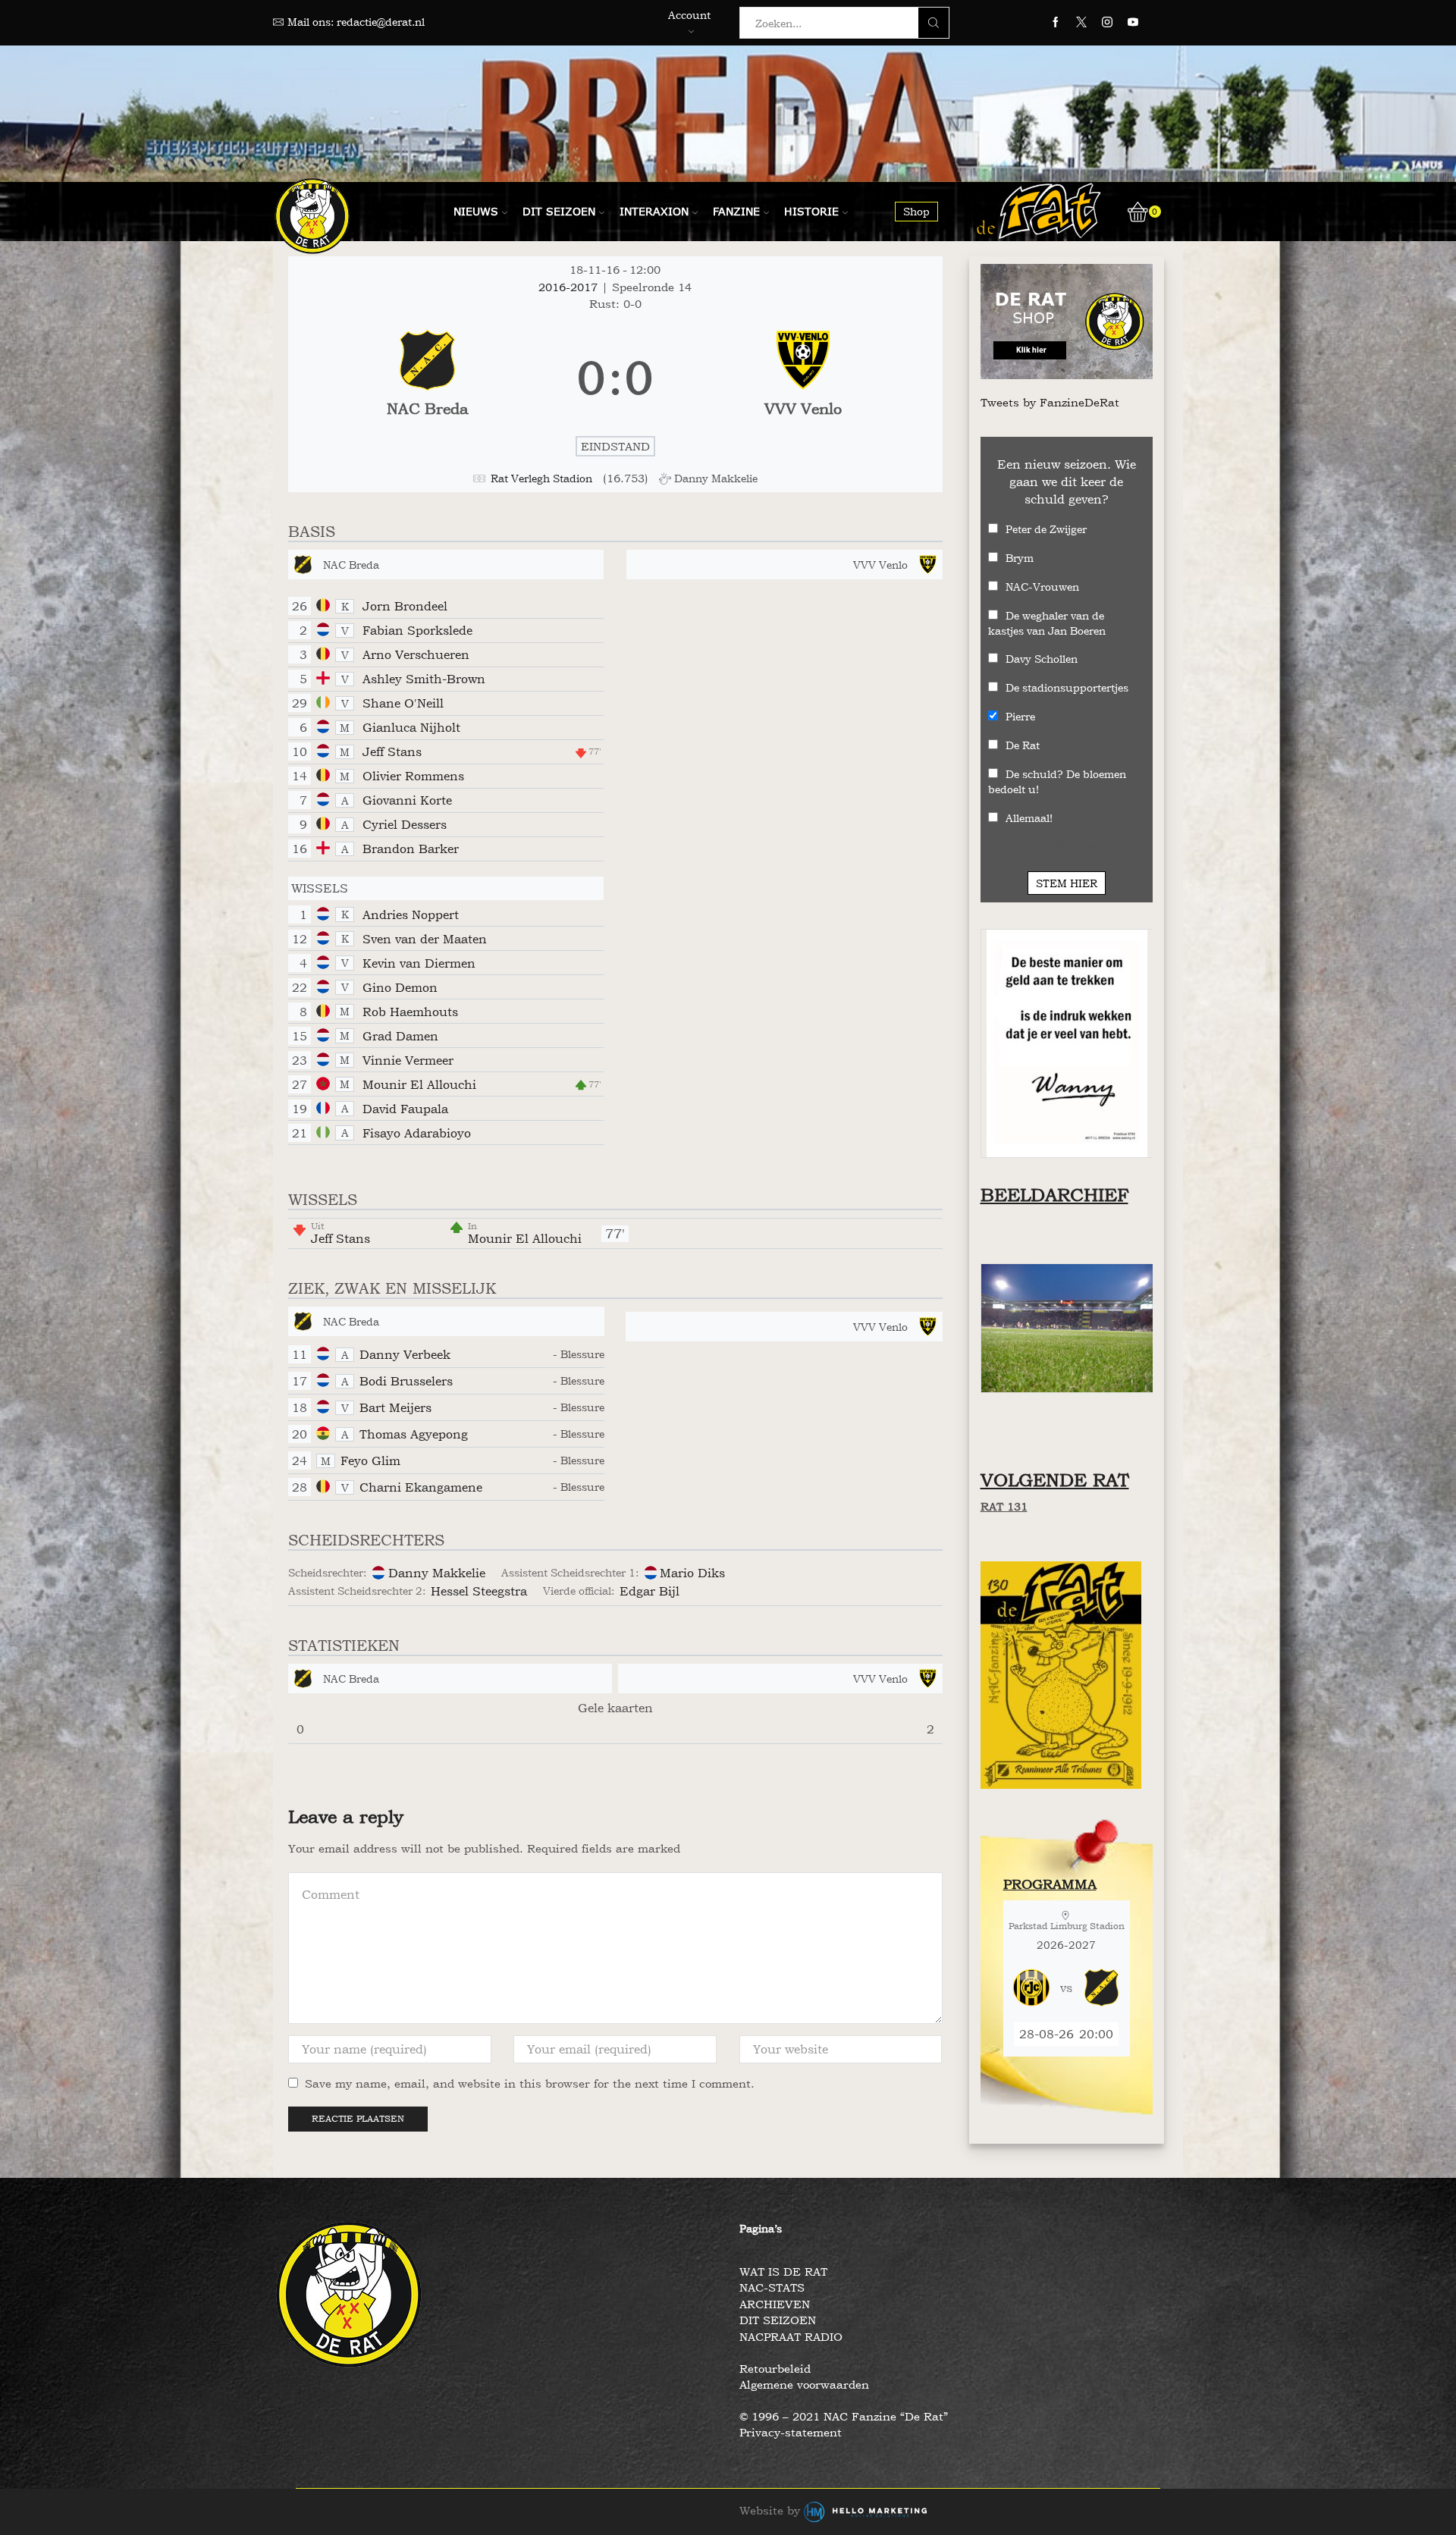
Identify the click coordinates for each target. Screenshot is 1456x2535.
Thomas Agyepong (414, 1434)
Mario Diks (692, 1573)
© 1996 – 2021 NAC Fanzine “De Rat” (844, 2416)
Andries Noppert (411, 915)
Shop (916, 211)
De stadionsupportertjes (1067, 687)
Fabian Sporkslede (417, 630)
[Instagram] (1107, 23)
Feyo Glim (370, 1460)
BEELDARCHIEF (1054, 1195)
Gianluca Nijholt (411, 727)
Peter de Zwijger (1046, 529)
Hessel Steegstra (479, 1591)
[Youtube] (1133, 23)
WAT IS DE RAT (783, 2271)
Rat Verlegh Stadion (541, 478)
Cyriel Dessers (405, 824)
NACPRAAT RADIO (791, 2337)
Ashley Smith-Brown (424, 679)
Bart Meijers (395, 1407)
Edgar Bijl (650, 1591)
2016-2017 (570, 287)
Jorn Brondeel (405, 606)
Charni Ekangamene (421, 1487)
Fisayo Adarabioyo (417, 1133)
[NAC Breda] (427, 378)
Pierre (1020, 716)
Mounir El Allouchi (419, 1084)
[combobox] (833, 23)
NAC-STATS (772, 2287)
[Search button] (934, 23)
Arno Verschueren (416, 654)
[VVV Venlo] (803, 378)
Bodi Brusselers (406, 1381)
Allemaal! (1029, 818)
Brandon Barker (411, 849)
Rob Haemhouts (410, 1012)
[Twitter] (1081, 23)
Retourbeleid (775, 2369)
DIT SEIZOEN (778, 2320)
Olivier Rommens (413, 776)
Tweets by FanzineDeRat (1050, 402)
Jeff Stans (392, 751)
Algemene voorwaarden (804, 2384)
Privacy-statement (791, 2432)
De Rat (1023, 745)
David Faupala (405, 1109)
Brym (1020, 558)
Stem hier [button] (1067, 883)
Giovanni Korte (407, 800)
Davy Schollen (1042, 659)
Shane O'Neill (403, 703)
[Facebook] (1056, 23)
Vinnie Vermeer (408, 1060)
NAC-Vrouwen (1042, 587)
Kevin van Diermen (419, 963)
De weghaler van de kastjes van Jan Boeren (1047, 623)
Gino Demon (400, 987)
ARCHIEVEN (775, 2304)
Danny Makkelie (437, 1573)
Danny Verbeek (405, 1354)
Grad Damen (400, 1036)
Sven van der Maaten (425, 939)
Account (689, 15)
